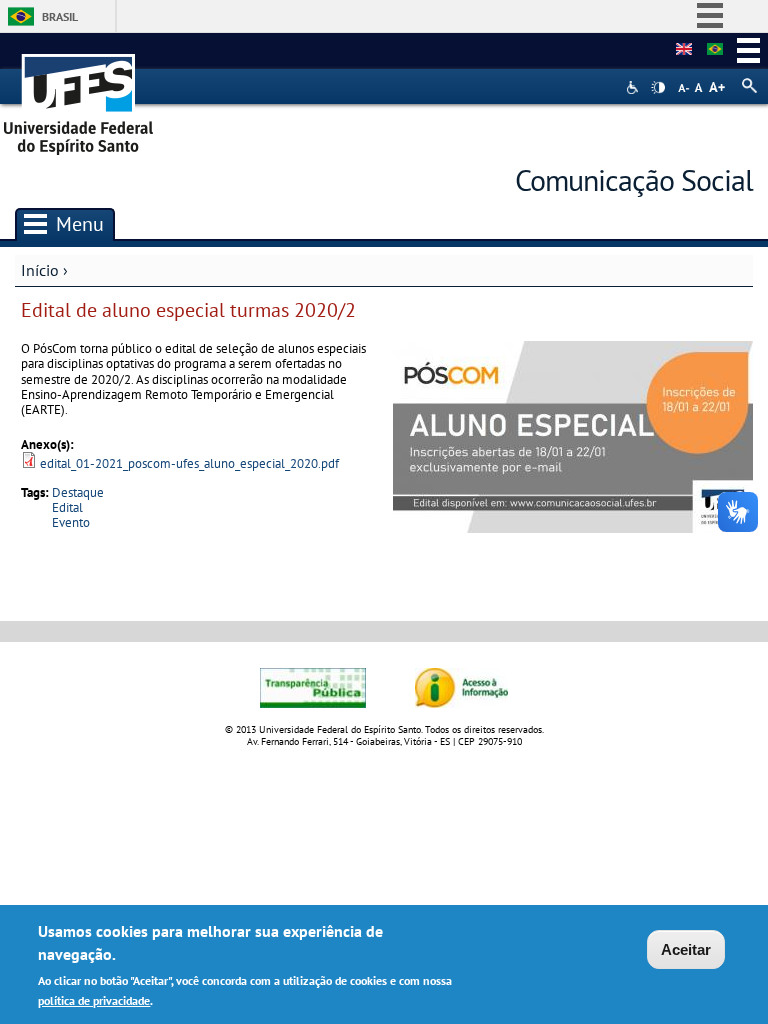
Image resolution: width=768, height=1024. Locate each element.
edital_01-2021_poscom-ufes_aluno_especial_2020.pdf (189, 463)
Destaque (78, 492)
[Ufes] (79, 97)
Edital (67, 507)
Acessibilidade (634, 87)
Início (40, 270)
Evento (71, 522)
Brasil (60, 16)
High (658, 88)
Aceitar (686, 949)
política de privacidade (94, 1000)
